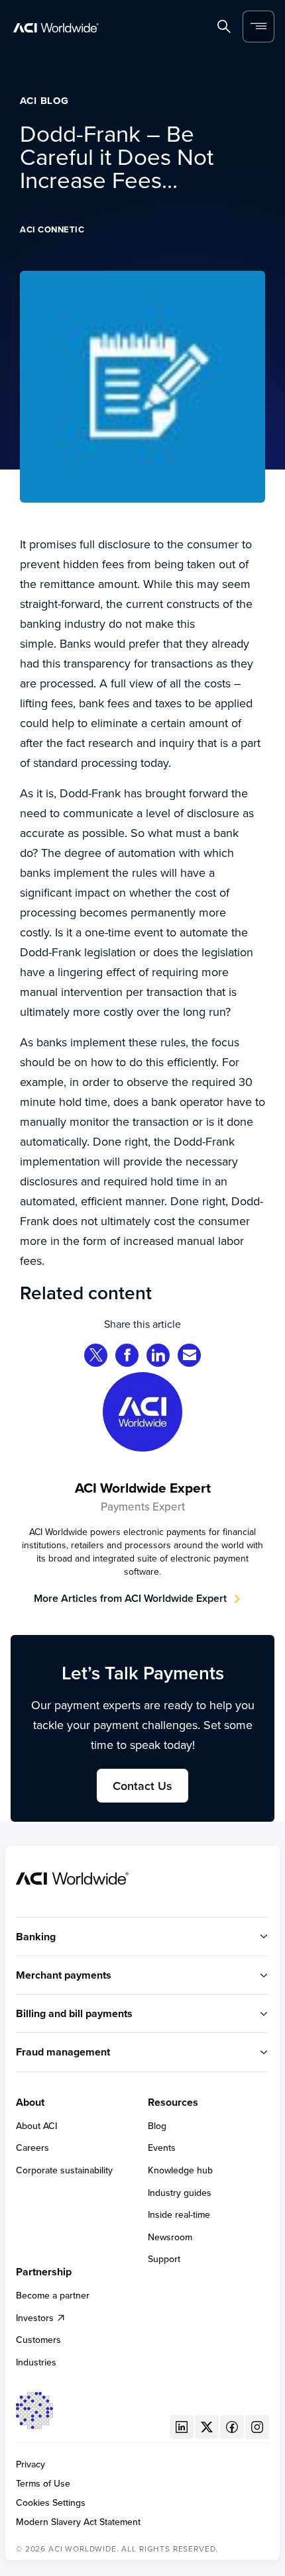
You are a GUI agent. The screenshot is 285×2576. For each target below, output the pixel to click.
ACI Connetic (52, 229)
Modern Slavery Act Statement (78, 2522)
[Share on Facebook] (127, 1357)
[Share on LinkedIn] (158, 1357)
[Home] (56, 26)
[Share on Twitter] (96, 1357)
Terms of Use (43, 2484)
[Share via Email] (190, 1357)
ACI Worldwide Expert (143, 1488)
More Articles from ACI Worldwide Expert (130, 1598)
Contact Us (142, 1786)
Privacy (30, 2464)
